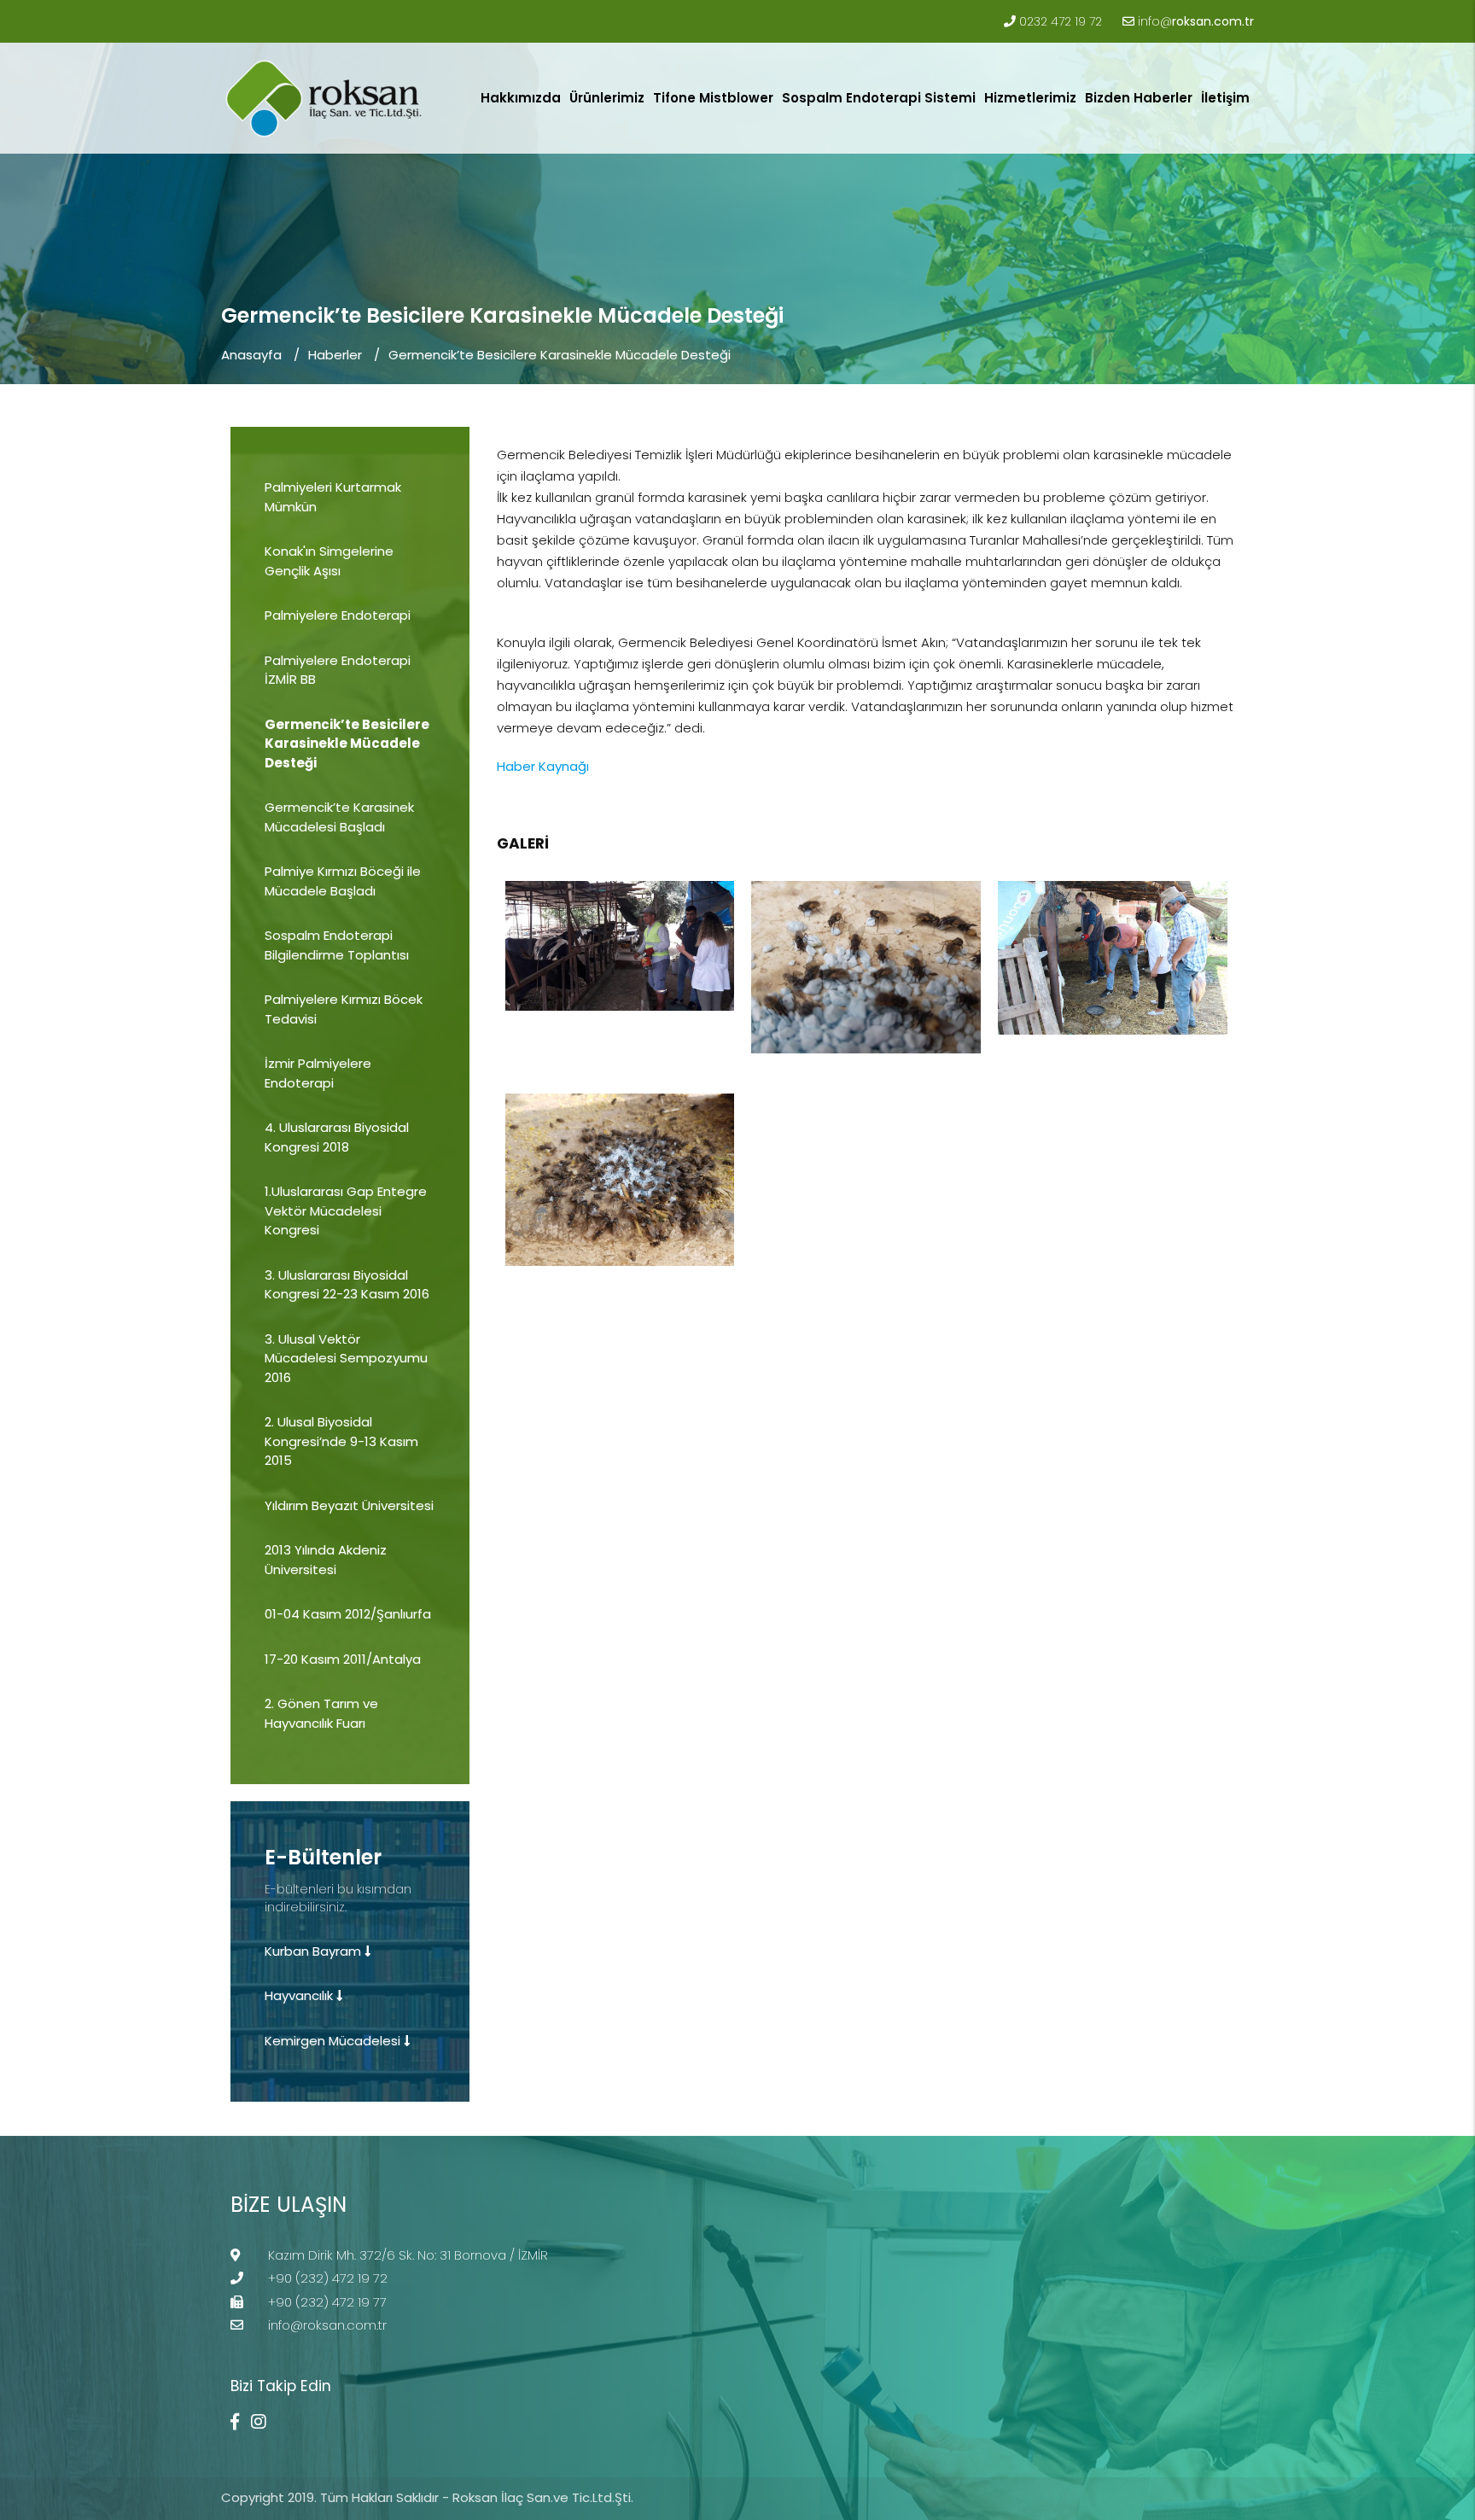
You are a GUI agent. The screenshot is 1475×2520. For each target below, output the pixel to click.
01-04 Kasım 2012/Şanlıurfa (348, 1614)
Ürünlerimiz (607, 98)
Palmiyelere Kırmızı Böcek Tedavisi (344, 1009)
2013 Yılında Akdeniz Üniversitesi (326, 1560)
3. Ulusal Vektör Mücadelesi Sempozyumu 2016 (346, 1358)
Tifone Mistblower (713, 98)
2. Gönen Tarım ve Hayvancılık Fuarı (321, 1713)
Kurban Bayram (315, 1951)
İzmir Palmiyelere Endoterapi (318, 1073)
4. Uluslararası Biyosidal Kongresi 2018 (337, 1137)
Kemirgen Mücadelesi (334, 2041)
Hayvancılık (300, 1995)
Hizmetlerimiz (1030, 98)
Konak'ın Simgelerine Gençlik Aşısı (329, 561)
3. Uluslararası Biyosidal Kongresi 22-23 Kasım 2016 (347, 1285)
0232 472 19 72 (1061, 21)
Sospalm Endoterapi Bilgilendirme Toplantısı (337, 945)
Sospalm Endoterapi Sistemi (879, 98)
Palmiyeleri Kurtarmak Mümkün (333, 497)
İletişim (1225, 98)
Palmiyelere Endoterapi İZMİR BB (338, 670)
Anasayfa (251, 355)
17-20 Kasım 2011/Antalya (343, 1659)
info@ (1196, 21)
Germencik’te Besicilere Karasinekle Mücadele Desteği (560, 355)
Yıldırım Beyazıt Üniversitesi (349, 1505)
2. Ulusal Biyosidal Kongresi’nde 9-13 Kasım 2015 (341, 1441)
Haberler (335, 355)
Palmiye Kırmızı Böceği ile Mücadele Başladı (343, 881)
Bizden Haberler (1139, 98)
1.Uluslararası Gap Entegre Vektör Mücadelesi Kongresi (346, 1210)
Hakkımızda (521, 98)
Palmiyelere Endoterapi (338, 615)
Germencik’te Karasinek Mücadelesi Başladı (339, 817)
